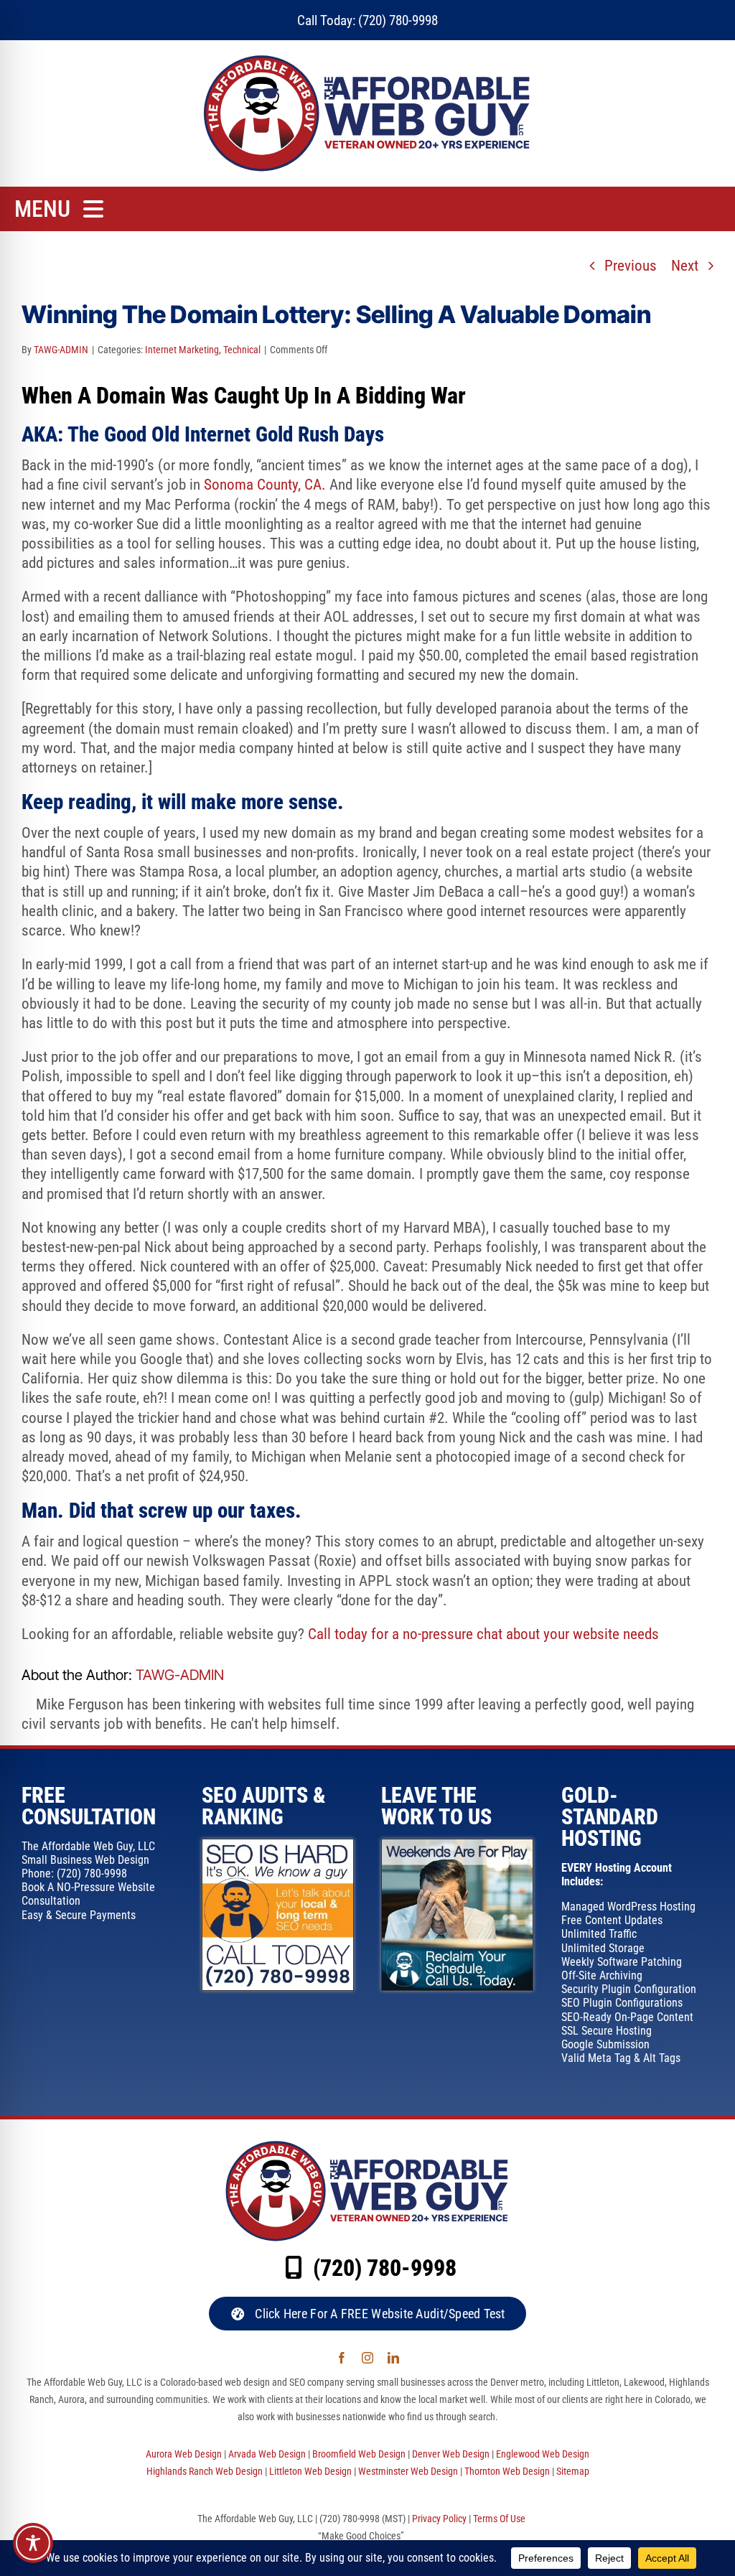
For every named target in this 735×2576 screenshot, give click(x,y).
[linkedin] (393, 2358)
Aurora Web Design (184, 2454)
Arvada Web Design (267, 2454)
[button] (367, 2314)
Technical (242, 350)
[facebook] (342, 2358)
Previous (631, 266)
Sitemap (573, 2471)
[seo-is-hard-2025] (278, 1847)
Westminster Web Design (408, 2471)
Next (685, 266)
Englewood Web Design (543, 2454)
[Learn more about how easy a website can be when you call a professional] (457, 1847)
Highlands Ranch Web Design (205, 2471)
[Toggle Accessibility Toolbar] (33, 2543)
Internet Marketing (182, 350)
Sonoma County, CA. (265, 485)
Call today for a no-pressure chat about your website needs (483, 1634)
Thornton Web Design (507, 2471)
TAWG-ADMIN (61, 350)
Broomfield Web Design (359, 2454)
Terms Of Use (499, 2519)
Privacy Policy (439, 2519)
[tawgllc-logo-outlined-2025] (368, 58)
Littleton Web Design (310, 2471)
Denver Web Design (451, 2454)
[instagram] (367, 2358)
